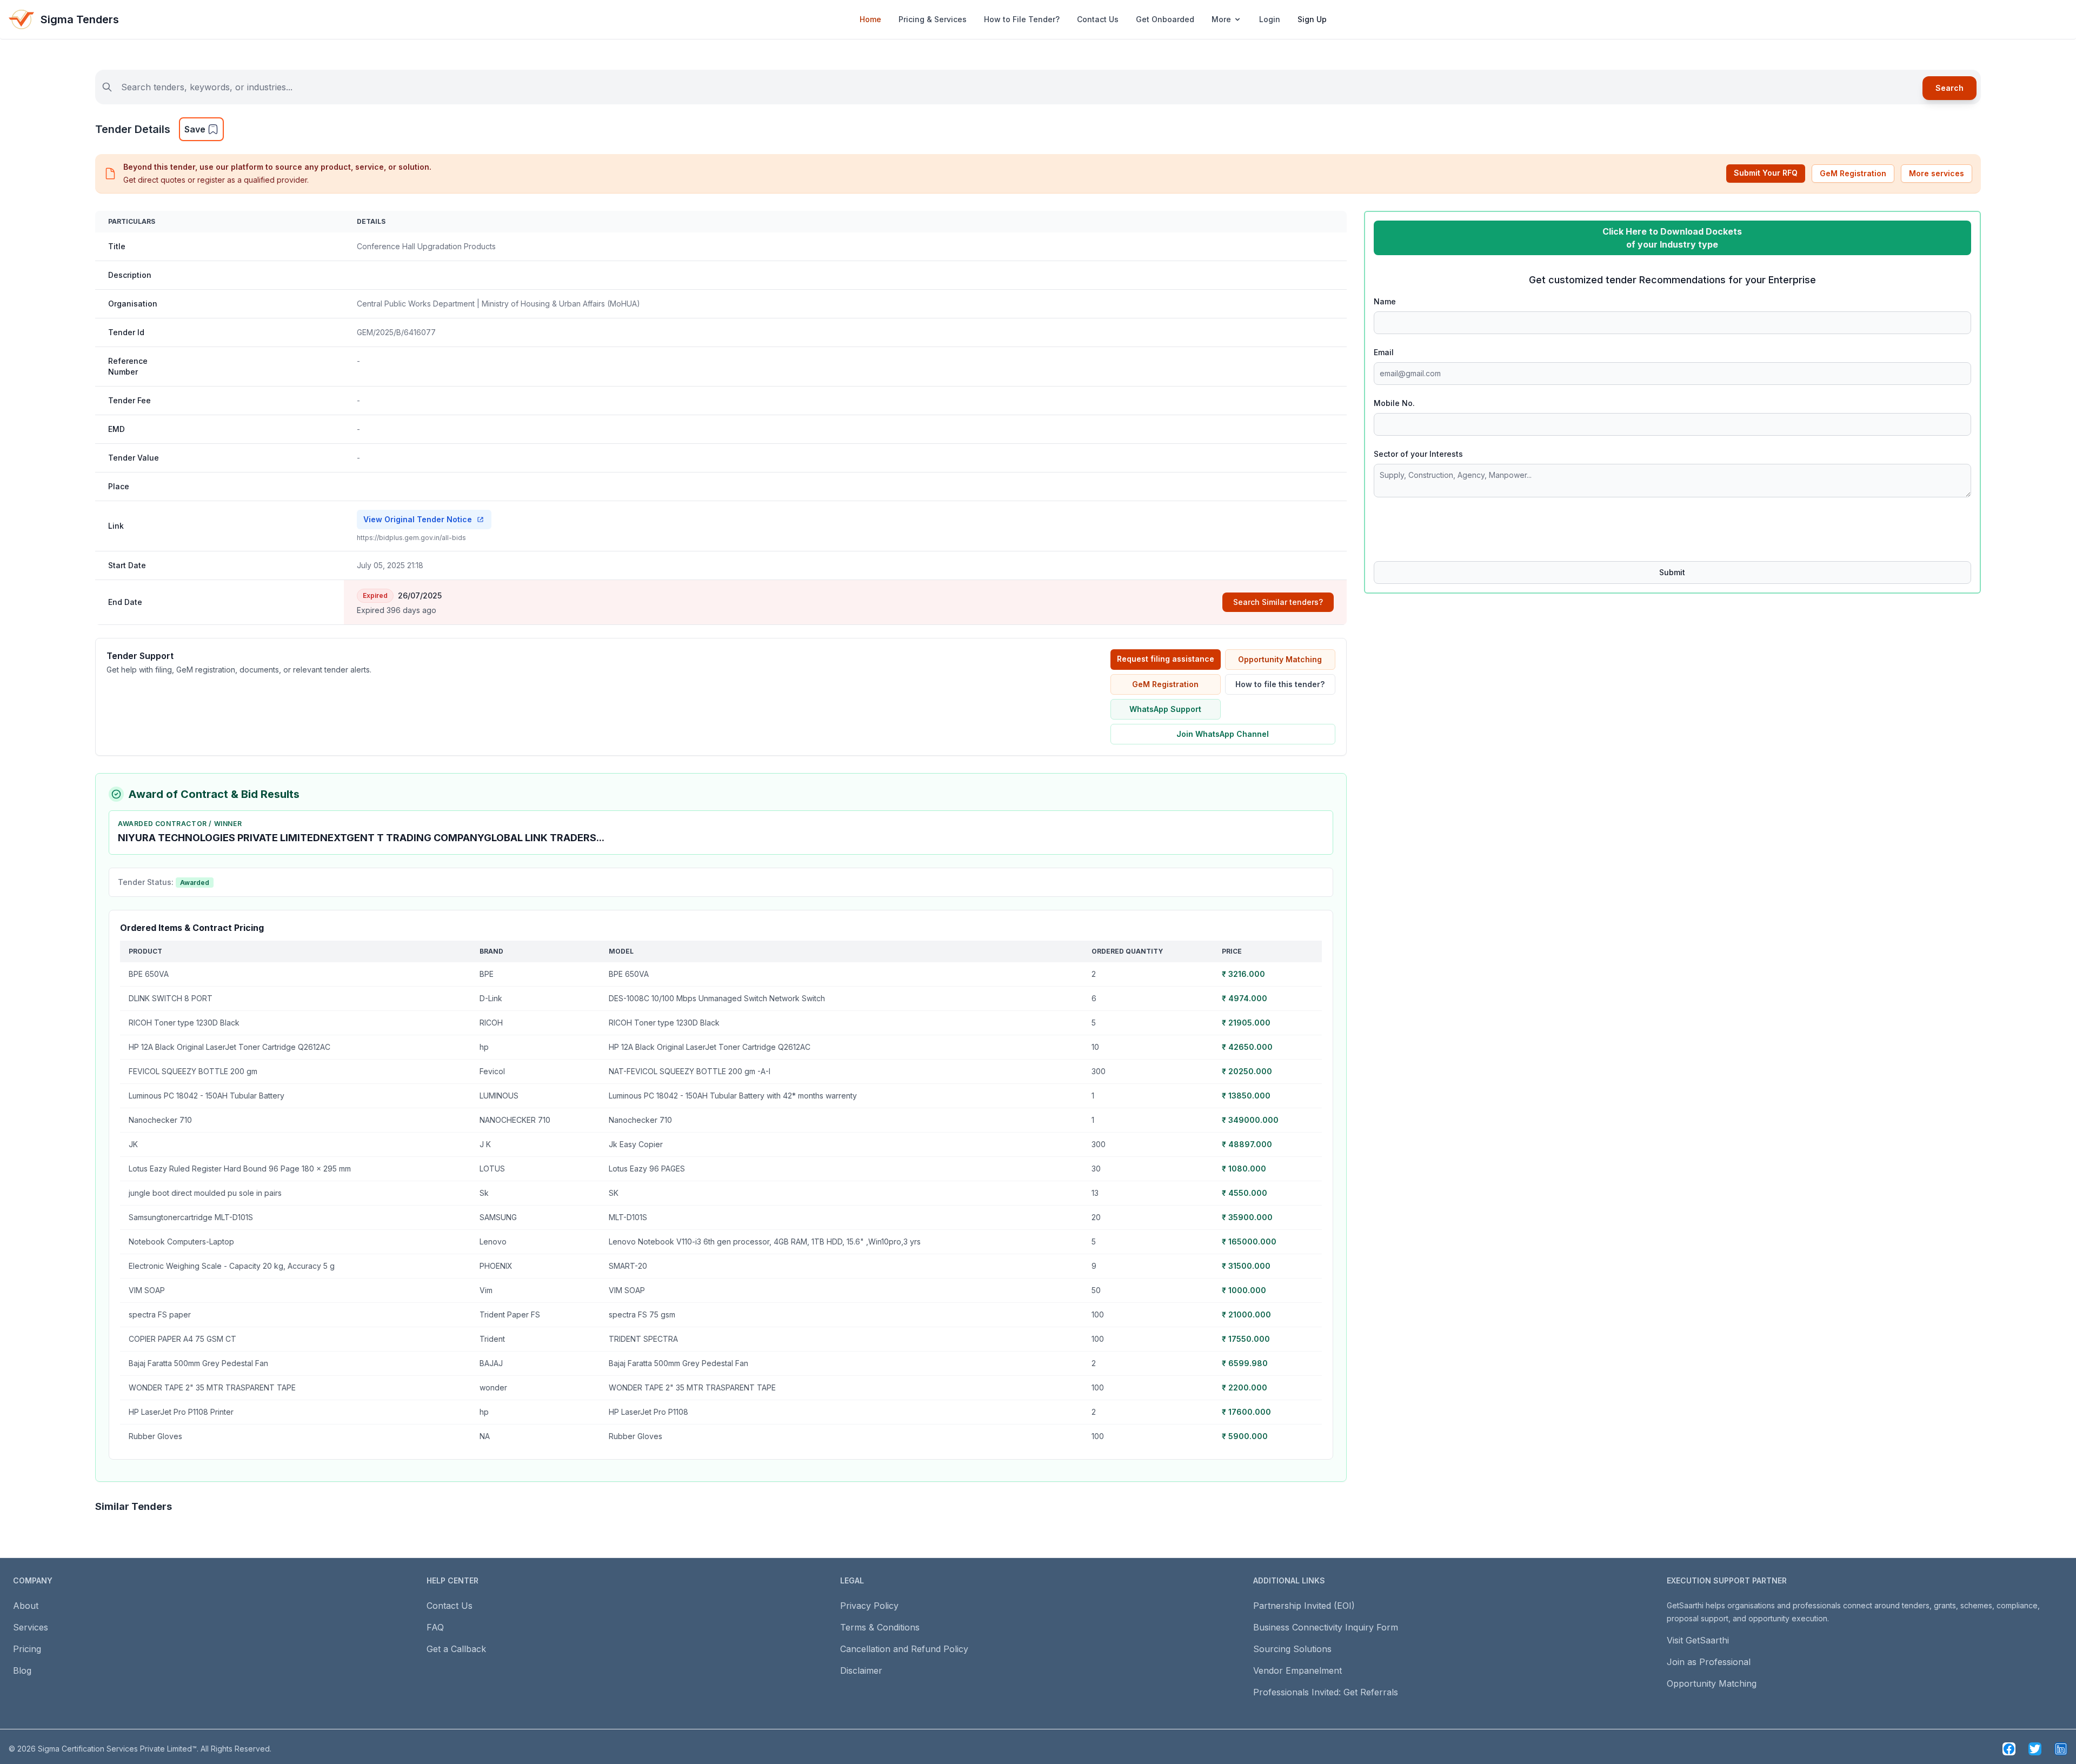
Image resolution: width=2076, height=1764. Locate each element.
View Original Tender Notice (418, 519)
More (1221, 19)
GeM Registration (1853, 173)
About (26, 1606)
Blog (22, 1670)
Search (1949, 88)
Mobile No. (1394, 403)
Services (31, 1627)
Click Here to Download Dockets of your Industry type (1672, 238)
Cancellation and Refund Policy (904, 1649)
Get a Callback (456, 1649)
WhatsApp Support (1165, 709)
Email (1384, 352)
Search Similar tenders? (1278, 602)
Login (1270, 19)
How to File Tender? (1022, 19)
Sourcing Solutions (1292, 1649)
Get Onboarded (1165, 19)
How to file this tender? (1280, 684)
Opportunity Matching (1280, 659)
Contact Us (1098, 19)
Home (870, 19)
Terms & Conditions (880, 1627)
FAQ (435, 1627)
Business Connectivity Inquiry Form (1326, 1627)
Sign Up (1312, 19)
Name (1385, 301)
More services (1937, 173)
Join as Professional (1709, 1662)
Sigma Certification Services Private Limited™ (117, 1749)
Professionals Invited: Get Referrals (1326, 1692)
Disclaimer (861, 1670)
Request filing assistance (1166, 659)
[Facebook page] (2009, 1749)
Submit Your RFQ (1766, 173)
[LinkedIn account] (2061, 1749)
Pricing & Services (933, 19)
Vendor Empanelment (1297, 1670)
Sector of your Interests (1418, 454)
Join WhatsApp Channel (1223, 734)
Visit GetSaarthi (1698, 1640)
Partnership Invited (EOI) (1304, 1606)
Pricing (27, 1649)
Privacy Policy (869, 1606)
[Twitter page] (2035, 1749)
